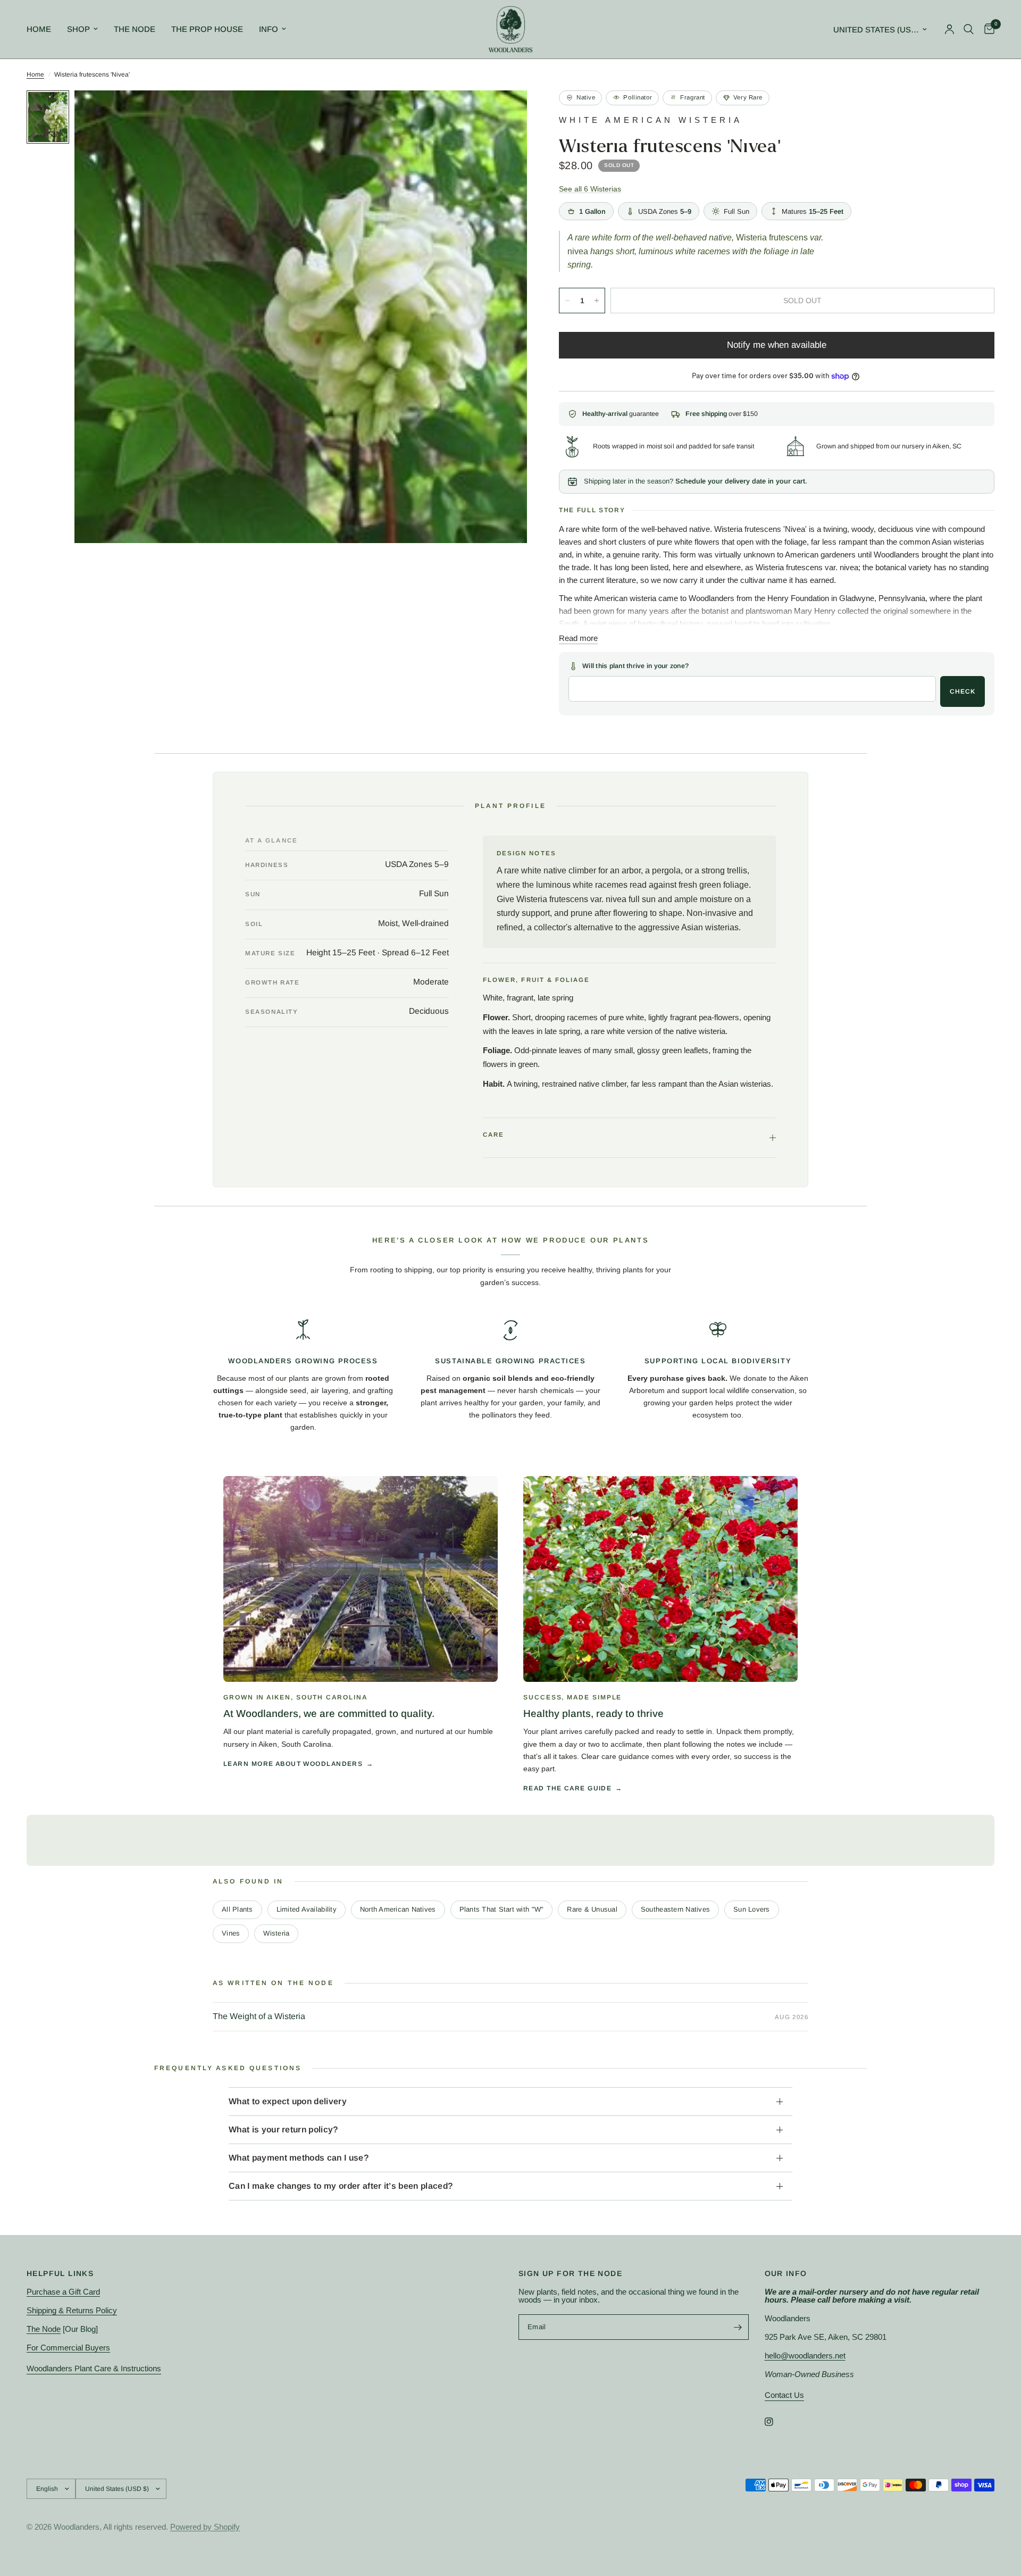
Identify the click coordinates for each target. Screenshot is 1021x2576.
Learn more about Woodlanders (293, 1764)
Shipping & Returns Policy (72, 2310)
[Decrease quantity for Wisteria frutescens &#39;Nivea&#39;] (567, 301)
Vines (231, 1933)
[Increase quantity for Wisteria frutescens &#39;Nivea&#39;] (597, 301)
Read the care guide (567, 1788)
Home (39, 29)
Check (963, 691)
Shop (78, 29)
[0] (987, 29)
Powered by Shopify (205, 2527)
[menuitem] (43, 29)
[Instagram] (776, 2422)
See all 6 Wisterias (590, 189)
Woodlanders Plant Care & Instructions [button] (94, 2368)
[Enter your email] (738, 2327)
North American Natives (398, 1909)
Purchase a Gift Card (63, 2292)
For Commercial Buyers (68, 2348)
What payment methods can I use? (299, 2158)
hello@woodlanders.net (805, 2356)
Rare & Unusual (592, 1909)
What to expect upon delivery (288, 2101)
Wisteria (276, 1933)
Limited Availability (307, 1909)
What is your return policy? (283, 2129)
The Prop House (207, 29)
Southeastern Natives (675, 1909)
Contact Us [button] (784, 2395)
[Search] (969, 29)
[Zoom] (505, 113)
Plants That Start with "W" (502, 1909)
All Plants (237, 1909)
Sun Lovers (752, 1909)
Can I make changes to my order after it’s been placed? (341, 2186)
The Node (135, 29)
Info (269, 29)
